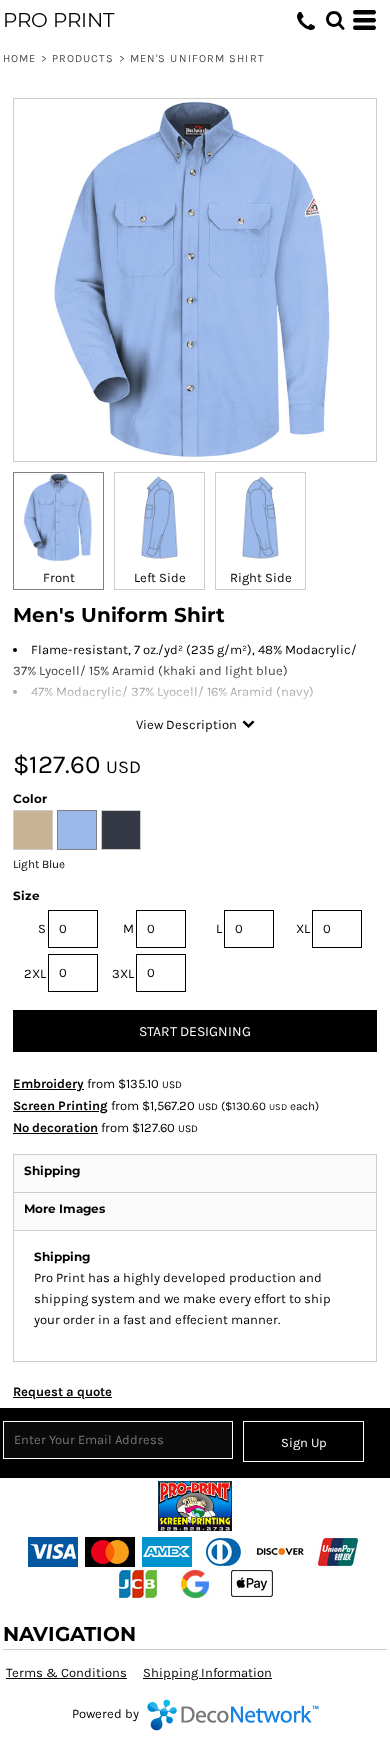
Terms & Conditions (66, 1672)
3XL (123, 973)
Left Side (160, 577)
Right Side (261, 577)
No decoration (55, 1127)
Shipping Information (207, 1672)
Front (59, 577)
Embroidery (48, 1083)
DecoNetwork (233, 1715)
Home (19, 58)
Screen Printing (60, 1105)
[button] (335, 20)
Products (83, 58)
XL (303, 928)
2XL (35, 973)
